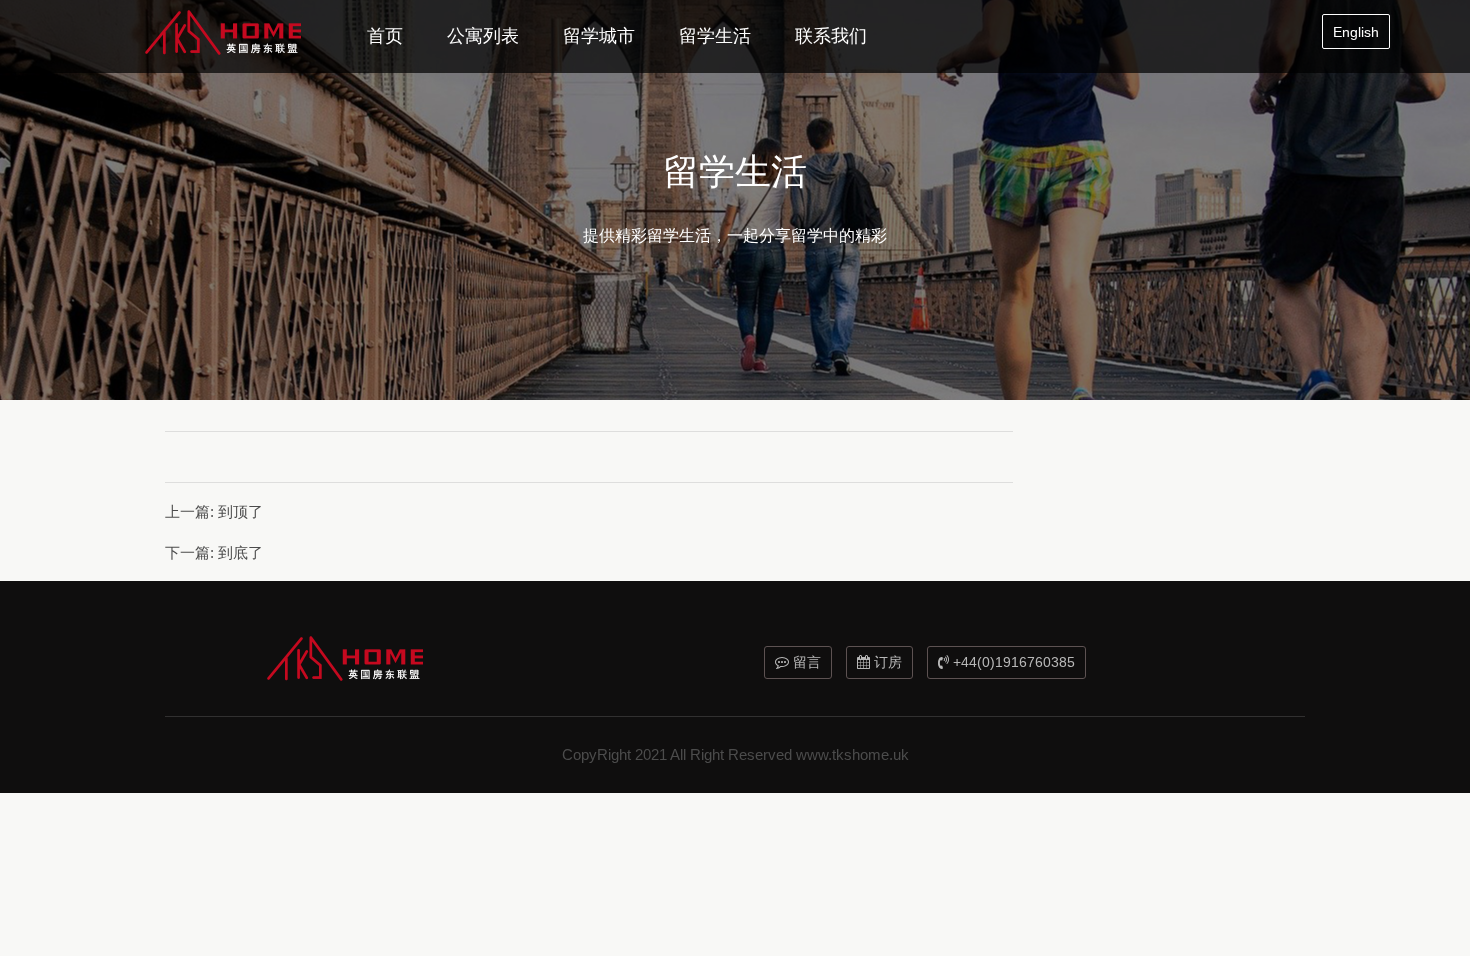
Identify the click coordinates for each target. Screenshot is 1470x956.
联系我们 (831, 36)
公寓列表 (483, 36)
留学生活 (715, 36)
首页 (385, 36)
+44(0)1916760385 (1012, 662)
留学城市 (599, 36)
